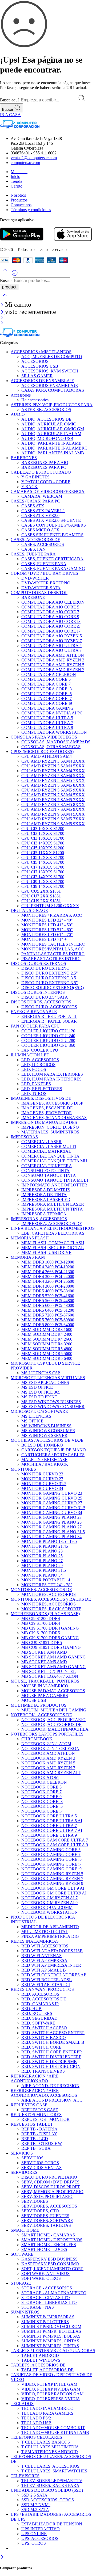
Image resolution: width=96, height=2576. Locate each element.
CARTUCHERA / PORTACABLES (53, 1455)
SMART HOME (25, 2230)
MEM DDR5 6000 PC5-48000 (48, 1305)
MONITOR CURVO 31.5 (44, 1484)
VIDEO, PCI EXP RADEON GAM (52, 2394)
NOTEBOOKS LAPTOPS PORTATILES (47, 1734)
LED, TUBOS (34, 1093)
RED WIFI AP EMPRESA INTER (51, 1965)
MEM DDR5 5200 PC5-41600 (48, 1296)
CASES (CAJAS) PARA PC (35, 501)
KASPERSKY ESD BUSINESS (49, 2259)
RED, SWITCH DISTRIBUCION (51, 2066)
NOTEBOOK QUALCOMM (47, 1907)
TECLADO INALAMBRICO (47, 2408)
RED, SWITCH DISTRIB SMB (49, 2062)
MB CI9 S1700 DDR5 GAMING (50, 1638)
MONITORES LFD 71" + (44, 939)
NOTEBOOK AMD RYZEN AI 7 (51, 1773)
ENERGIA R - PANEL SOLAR (49, 1021)
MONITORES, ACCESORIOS (49, 1594)
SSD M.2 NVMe (36, 2505)
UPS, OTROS (34, 2543)
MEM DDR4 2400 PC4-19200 (48, 1267)
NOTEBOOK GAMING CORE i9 (51, 1869)
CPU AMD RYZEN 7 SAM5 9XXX (53, 809)
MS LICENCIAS (36, 1416)
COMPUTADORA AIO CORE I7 (51, 631)
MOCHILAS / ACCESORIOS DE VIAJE (47, 1440)
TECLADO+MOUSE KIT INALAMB (55, 2432)
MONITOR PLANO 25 (42, 1556)
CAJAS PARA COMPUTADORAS (53, 390)
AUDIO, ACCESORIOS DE (46, 419)
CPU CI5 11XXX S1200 (43, 853)
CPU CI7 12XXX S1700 (43, 867)
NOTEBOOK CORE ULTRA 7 (49, 1826)
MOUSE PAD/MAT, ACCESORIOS (53, 1691)
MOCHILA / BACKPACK (45, 1464)
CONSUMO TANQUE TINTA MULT (55, 1180)
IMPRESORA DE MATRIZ (46, 1190)
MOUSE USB (34, 1700)
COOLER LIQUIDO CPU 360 (48, 1045)
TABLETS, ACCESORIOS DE (38, 2365)
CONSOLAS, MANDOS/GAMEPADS (56, 742)
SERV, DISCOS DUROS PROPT (51, 2187)
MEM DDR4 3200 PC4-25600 (48, 1281)
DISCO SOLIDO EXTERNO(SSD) (53, 988)
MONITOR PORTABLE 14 (46, 1580)
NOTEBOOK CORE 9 (41, 1797)
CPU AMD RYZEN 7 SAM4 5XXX (53, 795)
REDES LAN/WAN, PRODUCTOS (42, 1989)
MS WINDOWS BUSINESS (46, 1426)
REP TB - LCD (35, 2139)
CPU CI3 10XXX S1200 (43, 829)
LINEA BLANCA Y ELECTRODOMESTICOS (53, 1228)
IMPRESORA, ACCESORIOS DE (52, 1224)
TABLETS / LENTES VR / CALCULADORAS (53, 2351)
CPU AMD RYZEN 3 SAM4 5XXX (53, 766)
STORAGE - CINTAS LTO (46, 2298)
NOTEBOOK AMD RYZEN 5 (48, 1763)
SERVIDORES (24, 2172)
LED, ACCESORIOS (40, 1060)
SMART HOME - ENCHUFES (49, 2245)
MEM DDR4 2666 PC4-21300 (48, 1272)
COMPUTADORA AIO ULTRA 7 (51, 650)
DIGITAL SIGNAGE (29, 910)
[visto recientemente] (15, 275)
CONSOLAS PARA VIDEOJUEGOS (44, 737)
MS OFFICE (32, 1421)
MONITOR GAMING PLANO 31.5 (53, 1532)
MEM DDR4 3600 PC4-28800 (48, 1286)
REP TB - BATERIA (39, 2129)
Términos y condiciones (31, 210)
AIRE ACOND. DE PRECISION (50, 2086)
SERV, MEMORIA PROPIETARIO (52, 2192)
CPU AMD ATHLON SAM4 (47, 756)
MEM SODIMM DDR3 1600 (47, 1329)
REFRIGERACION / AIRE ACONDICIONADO (35, 2078)
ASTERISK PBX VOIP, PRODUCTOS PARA (52, 405)
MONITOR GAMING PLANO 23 (51, 1517)
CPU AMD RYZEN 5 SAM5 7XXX (53, 780)
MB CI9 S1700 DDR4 (41, 1623)
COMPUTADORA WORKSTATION (54, 732)
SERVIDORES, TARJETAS (46, 2225)
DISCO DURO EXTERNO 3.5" (50, 983)
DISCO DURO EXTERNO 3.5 (49, 978)
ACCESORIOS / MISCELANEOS (41, 352)
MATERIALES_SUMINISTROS (50, 1132)
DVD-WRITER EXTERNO (46, 583)
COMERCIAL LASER (41, 1142)
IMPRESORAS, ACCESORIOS (39, 1219)
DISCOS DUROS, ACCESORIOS (41, 1002)
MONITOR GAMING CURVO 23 (52, 1493)
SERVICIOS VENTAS (41, 2168)
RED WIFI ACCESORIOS (45, 1946)
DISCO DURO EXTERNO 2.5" (50, 973)
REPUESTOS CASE (29, 2105)
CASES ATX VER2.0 (40, 515)
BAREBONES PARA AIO (45, 463)
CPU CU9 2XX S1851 (41, 901)
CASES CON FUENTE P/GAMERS (54, 525)
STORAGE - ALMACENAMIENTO (54, 2293)
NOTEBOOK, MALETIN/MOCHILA (55, 1729)
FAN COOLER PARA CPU (35, 1026)
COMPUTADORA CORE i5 (47, 694)
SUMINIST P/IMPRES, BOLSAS (51, 2336)
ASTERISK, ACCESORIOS (46, 410)
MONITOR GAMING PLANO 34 (51, 1537)
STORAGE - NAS (38, 2307)
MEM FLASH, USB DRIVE (46, 1252)
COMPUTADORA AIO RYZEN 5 (52, 636)
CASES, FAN (33, 549)
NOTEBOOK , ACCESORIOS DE (41, 1715)
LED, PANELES (36, 1084)
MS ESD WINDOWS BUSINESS (51, 1402)
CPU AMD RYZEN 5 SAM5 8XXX (53, 785)
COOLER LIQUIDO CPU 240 (48, 1036)
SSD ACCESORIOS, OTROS (48, 2500)
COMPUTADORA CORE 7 (46, 684)
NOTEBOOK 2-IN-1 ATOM (46, 1744)
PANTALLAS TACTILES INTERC (53, 954)
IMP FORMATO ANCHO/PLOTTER (54, 1185)
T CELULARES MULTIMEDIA (50, 2447)
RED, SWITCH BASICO (44, 2037)
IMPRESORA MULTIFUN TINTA (52, 1209)
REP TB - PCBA (36, 2148)
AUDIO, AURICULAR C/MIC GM (53, 429)
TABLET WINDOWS (41, 2360)
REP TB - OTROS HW (42, 2143)
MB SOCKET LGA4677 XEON (50, 1676)
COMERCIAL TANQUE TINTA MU (54, 1161)
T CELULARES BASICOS (46, 2442)
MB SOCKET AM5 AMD (44, 1662)
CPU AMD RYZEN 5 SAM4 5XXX (53, 776)
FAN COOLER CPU (40, 1050)
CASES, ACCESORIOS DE (35, 540)
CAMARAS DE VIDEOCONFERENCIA (48, 491)
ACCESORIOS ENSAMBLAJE (50, 385)
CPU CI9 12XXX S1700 (43, 882)
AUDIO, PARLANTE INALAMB (51, 443)
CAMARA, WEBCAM (42, 496)
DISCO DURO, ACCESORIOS (49, 1007)
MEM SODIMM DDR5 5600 (47, 1354)
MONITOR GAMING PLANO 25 (51, 1522)
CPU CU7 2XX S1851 (41, 896)
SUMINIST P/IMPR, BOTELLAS (51, 2331)
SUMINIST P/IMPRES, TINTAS (50, 2346)
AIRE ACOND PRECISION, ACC (52, 2100)
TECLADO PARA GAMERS (47, 2413)
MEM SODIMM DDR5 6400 (47, 1358)
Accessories (21, 395)
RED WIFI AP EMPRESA (44, 1960)
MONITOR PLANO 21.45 (45, 1546)
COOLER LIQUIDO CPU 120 (48, 1031)
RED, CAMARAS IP (40, 2004)
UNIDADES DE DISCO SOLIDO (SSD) (47, 2490)
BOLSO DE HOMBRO (42, 1445)
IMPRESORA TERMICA (44, 1214)
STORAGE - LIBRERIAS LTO (49, 2302)
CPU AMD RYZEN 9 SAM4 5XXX (53, 814)
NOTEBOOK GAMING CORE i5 (51, 1859)
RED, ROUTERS (37, 2013)
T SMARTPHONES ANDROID (50, 2452)
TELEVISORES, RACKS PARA (50, 2485)
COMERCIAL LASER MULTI (49, 1146)
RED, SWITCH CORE (41, 2047)
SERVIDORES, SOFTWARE (47, 2221)
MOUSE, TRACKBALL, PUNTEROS (45, 1681)
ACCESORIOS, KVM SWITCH (50, 371)
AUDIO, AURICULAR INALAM (51, 434)
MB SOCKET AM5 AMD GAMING (54, 1667)
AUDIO (18, 414)
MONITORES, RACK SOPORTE (51, 1609)
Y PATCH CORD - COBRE (46, 482)
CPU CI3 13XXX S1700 (43, 838)
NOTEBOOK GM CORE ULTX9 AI (54, 1893)
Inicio (15, 176)
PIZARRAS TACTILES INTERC (51, 959)
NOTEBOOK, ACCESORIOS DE (51, 1724)
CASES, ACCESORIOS (43, 544)
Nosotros (18, 195)
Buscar (8, 110)
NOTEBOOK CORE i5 (42, 1806)
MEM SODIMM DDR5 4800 (47, 1349)
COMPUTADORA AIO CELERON (53, 602)
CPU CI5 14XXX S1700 (43, 862)
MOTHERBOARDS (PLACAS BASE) (45, 1614)
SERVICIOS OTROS (40, 2163)
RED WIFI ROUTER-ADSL (47, 1980)
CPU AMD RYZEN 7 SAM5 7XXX (53, 800)
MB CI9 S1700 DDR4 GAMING (50, 1628)
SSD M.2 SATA (35, 2510)
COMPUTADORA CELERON (49, 674)
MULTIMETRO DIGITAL (45, 1932)
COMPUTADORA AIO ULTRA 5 (51, 646)
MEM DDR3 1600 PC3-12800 (48, 1262)
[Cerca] (3, 305)
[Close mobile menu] (2, 323)
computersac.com (25, 163)
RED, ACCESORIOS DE (44, 1999)
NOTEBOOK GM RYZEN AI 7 (49, 1898)
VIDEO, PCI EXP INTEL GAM (49, 2384)
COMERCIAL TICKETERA (47, 1166)
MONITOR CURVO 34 (42, 1488)
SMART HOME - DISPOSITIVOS (52, 2240)
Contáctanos (21, 205)
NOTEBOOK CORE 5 (41, 1787)
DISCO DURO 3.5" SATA (45, 997)
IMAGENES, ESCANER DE (47, 1108)
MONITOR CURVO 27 (42, 1479)
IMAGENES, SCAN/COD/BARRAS (54, 1118)
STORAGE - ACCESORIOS (47, 2288)
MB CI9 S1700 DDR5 (41, 1633)
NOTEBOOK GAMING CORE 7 (51, 1854)
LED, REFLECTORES (42, 1089)
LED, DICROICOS (38, 1065)
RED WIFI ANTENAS (41, 1956)
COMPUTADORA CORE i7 (47, 699)
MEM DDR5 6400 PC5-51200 (48, 1310)
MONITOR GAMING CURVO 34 (52, 1513)
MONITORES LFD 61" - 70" (47, 935)
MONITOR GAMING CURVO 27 (52, 1503)
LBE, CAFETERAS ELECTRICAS (53, 1233)
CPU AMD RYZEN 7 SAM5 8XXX (53, 804)
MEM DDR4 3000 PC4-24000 (48, 1276)
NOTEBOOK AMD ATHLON (48, 1753)
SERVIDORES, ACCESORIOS (49, 2206)
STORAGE (21, 2283)
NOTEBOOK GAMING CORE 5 (51, 1850)
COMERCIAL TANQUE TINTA (50, 1156)
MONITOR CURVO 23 (42, 1474)
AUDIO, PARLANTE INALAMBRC (54, 448)
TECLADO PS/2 (36, 2418)
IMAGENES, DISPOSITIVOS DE (41, 1098)
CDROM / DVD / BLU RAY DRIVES (44, 573)
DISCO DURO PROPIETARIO (49, 2177)
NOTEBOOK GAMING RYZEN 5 (52, 1874)
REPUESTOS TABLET (32, 2124)
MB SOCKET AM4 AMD (44, 1652)
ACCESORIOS (35, 361)
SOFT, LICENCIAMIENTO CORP (52, 2269)
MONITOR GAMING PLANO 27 (51, 1527)
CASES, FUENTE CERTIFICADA (52, 559)
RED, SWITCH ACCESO (44, 2028)
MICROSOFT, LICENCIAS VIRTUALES (48, 1378)
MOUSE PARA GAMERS (45, 1696)
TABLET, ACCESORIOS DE (47, 2370)
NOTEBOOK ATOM (40, 1777)
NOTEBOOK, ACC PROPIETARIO (53, 1720)
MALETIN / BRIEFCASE (44, 1460)
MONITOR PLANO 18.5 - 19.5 (49, 1541)
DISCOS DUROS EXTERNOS (38, 963)
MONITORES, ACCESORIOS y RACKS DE (51, 1599)
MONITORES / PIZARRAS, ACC (52, 915)
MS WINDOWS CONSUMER (48, 1431)
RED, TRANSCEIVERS (43, 2071)
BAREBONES (24, 458)
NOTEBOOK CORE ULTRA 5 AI (52, 1821)
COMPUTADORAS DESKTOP (39, 593)
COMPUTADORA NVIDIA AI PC (52, 713)
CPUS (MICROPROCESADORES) (42, 752)
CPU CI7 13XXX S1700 (43, 872)
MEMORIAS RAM (28, 1257)
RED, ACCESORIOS (40, 1994)
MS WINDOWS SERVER (44, 1435)
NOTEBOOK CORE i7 (42, 1811)
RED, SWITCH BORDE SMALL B (53, 2042)
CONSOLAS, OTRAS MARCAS (51, 747)
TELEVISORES (25, 2476)
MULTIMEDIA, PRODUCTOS (39, 1705)
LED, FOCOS (34, 1069)
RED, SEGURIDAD (39, 2018)
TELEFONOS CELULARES (36, 2437)
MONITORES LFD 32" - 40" (47, 920)
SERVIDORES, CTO (40, 2211)
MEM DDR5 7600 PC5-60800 (48, 1320)
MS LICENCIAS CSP (41, 1373)
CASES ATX (33, 506)
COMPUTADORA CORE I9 (47, 703)
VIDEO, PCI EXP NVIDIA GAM (51, 2389)
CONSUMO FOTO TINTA (45, 1171)
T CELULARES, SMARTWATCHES (54, 2471)
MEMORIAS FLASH (30, 1238)
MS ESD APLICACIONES (45, 1382)
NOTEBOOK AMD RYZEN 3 (48, 1758)
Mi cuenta (19, 172)
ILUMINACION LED (30, 1055)
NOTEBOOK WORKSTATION (50, 1912)
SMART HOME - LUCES (44, 2249)
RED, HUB (31, 2009)
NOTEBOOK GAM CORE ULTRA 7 (55, 1840)
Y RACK (29, 487)
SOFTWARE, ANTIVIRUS (45, 2273)
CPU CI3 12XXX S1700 (43, 833)
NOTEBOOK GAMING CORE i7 (51, 1864)
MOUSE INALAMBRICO (45, 1686)
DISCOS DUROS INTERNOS (38, 992)
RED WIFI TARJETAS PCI (46, 1985)
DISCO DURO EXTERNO (45, 968)
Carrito (17, 186)
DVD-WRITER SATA (41, 588)
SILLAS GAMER (37, 376)
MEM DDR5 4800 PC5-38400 (48, 1291)
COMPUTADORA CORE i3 (47, 689)
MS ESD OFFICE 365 (41, 1392)
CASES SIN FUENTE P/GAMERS (52, 535)
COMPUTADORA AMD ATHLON (53, 655)
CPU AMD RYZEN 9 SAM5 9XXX (53, 824)
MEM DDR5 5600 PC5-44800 (48, 1301)
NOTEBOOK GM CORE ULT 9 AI (53, 1888)
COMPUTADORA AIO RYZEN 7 (52, 641)
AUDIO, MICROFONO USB (47, 438)
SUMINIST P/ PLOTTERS (45, 2322)
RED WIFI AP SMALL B (44, 1970)
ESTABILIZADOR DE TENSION (52, 2524)
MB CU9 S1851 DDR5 (42, 1643)
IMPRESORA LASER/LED (46, 1199)
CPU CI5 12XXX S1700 (43, 857)
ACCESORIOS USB (40, 366)
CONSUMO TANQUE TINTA (49, 1175)
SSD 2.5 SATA (34, 2495)
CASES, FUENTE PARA (33, 554)
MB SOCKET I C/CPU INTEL (49, 1671)
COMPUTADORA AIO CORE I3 (51, 621)
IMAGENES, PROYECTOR (47, 1113)
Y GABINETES (35, 477)
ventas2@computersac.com (34, 158)
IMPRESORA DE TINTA (44, 1195)
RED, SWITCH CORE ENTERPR (52, 2052)
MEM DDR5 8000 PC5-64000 (48, 1325)
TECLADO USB (36, 2423)
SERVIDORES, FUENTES (45, 2216)
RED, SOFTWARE (38, 2023)
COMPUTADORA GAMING (47, 708)
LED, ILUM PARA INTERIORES (51, 1079)
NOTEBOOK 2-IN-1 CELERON (50, 1749)
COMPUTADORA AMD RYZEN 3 (53, 660)
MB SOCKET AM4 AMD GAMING (54, 1657)
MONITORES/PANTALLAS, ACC (53, 949)
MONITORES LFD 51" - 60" (47, 930)
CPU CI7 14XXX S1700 (43, 877)
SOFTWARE (22, 2254)
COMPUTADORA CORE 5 (46, 679)
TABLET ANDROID (40, 2355)
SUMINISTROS (25, 2312)
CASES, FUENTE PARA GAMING (53, 568)
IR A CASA (10, 115)
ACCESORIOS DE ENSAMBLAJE (42, 381)
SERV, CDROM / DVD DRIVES (50, 2182)
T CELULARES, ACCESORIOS (50, 2466)
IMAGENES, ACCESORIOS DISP (52, 1103)
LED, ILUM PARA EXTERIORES (52, 1074)
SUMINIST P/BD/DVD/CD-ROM (51, 2326)
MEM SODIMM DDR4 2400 (47, 1334)
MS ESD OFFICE (37, 1387)
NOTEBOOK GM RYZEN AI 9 (49, 1903)
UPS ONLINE (34, 2534)
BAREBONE (33, 597)
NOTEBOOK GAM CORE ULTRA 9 (55, 1845)
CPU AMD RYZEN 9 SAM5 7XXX (53, 819)
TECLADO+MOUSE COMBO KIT (53, 2428)
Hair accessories (35, 400)
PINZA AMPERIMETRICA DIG (50, 1936)
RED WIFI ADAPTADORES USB (52, 1951)
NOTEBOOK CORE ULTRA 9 (49, 1835)
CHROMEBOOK (37, 1739)
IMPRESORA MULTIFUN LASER (53, 1204)
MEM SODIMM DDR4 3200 (47, 1344)
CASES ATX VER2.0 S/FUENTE (51, 520)
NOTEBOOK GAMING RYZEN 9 (52, 1883)
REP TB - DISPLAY (39, 2134)
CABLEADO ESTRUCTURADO (41, 472)
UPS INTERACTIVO (41, 2529)
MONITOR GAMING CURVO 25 (52, 1498)
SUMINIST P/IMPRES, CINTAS (50, 2341)
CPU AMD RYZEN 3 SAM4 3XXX (53, 761)
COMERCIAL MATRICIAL (46, 1151)
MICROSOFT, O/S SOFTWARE (39, 1411)
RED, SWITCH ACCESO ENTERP (53, 2033)
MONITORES (23, 1469)
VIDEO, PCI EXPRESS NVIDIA (51, 2399)
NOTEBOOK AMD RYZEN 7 (48, 1768)
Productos (19, 200)
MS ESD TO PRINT (39, 1397)
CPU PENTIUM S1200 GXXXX (50, 906)
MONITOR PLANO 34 (42, 1575)
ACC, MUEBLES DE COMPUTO (52, 357)
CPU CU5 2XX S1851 (41, 891)
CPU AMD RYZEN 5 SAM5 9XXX (53, 790)
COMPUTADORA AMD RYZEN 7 (53, 670)
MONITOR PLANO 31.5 (44, 1570)
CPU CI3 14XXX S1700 (43, 843)
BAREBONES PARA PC (44, 467)
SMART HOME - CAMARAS (48, 2235)
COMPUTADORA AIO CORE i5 (51, 626)
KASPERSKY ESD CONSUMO (50, 2264)
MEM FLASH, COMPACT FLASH (53, 1243)
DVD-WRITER (35, 578)
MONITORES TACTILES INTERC (53, 944)
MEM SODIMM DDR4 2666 (47, 1339)
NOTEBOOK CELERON (44, 1782)
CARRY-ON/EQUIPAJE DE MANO (54, 1450)
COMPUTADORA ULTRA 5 (47, 718)
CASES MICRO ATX (40, 530)
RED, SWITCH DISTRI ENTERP (51, 2057)
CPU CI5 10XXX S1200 (43, 848)
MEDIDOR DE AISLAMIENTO (50, 1927)
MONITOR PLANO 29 (42, 1565)
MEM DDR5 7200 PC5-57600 (48, 1315)
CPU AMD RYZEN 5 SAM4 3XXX (53, 771)
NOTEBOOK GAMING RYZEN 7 (52, 1879)
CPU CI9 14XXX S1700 (43, 886)
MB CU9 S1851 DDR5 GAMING (51, 1647)
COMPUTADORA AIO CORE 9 (50, 617)
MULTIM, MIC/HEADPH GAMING (54, 1710)
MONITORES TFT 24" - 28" (47, 1585)
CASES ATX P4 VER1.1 (43, 511)
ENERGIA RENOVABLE (34, 1012)
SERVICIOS (22, 2153)
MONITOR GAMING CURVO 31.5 (53, 1508)
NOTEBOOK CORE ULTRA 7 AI (52, 1830)
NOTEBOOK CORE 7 (41, 1792)
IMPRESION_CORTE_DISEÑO (50, 1127)
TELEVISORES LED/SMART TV (52, 2481)
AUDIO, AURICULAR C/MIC (49, 424)
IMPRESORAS (24, 1137)
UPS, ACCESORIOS (40, 2538)
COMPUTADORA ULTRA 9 (47, 727)
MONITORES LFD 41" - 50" (47, 925)
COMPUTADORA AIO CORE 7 (50, 612)
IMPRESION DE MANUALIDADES (44, 1122)
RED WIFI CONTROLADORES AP (54, 1975)
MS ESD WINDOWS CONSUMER (53, 1407)
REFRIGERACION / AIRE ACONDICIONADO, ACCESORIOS (44, 2093)
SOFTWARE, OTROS (41, 2278)
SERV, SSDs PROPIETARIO (47, 2196)
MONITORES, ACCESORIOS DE (41, 1590)
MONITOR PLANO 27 (42, 1561)
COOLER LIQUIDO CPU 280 (48, 1040)
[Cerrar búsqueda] (5, 298)
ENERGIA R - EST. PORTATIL (49, 1016)
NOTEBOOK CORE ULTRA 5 (49, 1816)
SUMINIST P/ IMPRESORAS (48, 2317)
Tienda (16, 181)
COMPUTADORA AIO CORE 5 (50, 607)
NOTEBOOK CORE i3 (42, 1801)
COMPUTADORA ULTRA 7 (47, 723)
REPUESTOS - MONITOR (45, 2119)
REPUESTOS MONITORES (36, 2115)
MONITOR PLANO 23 (42, 1551)
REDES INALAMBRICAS (35, 1941)
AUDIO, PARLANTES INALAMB (53, 453)
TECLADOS (22, 2404)
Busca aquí (10, 100)
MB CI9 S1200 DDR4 (41, 1618)
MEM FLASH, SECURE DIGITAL (53, 1248)
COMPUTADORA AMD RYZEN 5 (53, 665)
